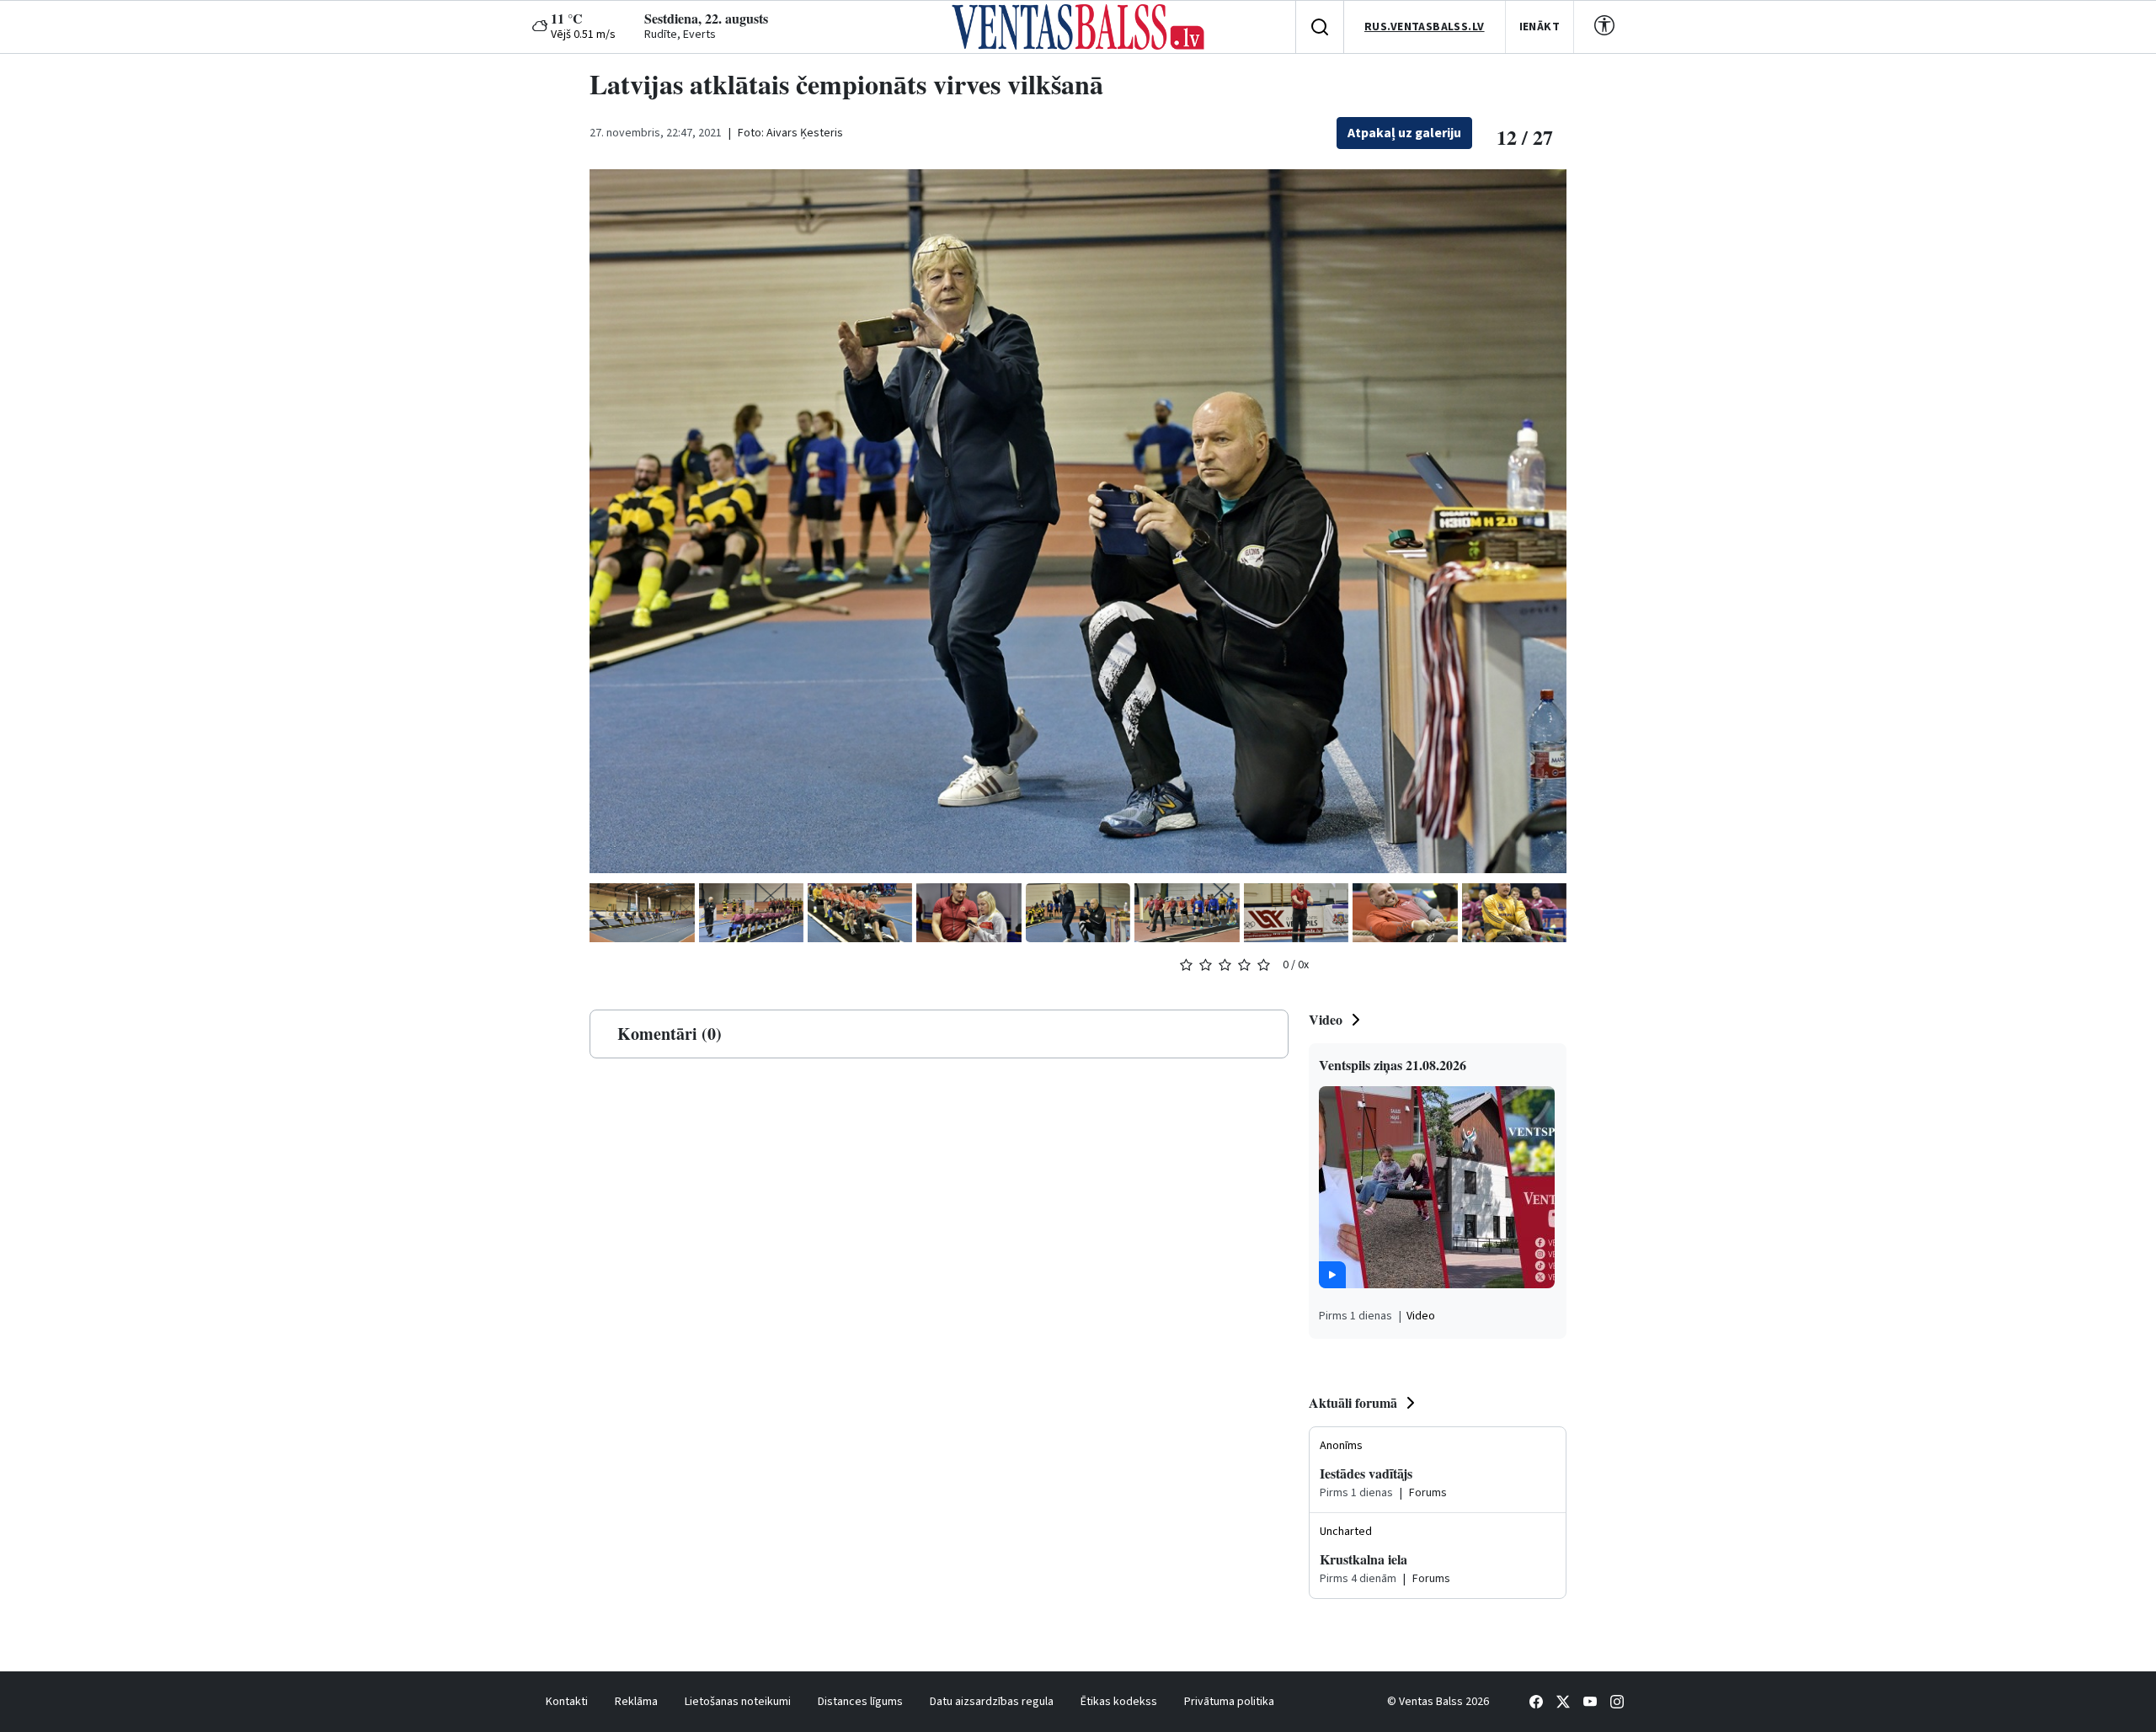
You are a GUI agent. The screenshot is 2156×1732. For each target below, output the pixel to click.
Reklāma (636, 1702)
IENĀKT (1540, 27)
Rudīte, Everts (680, 35)
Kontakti (567, 1702)
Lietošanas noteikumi (738, 1702)
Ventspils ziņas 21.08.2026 (1393, 1065)
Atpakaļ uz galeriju (1404, 133)
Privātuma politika (1229, 1702)
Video (1326, 1019)
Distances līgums (860, 1702)
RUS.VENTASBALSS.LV (1425, 27)
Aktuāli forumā (1353, 1402)
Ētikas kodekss (1119, 1702)
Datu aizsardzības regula (992, 1702)
